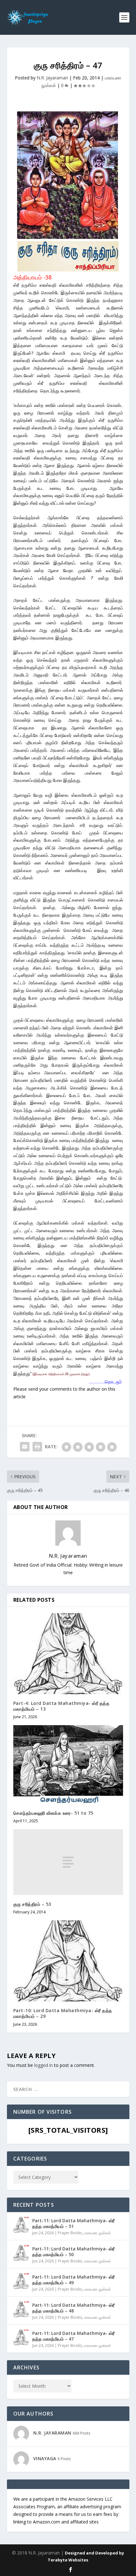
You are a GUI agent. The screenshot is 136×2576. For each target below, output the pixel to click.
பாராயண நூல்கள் (97, 2233)
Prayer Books (70, 2233)
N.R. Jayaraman (52, 78)
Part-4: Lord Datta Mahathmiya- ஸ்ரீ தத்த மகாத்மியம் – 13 (62, 1706)
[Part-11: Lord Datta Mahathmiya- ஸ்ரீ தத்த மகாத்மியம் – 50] (21, 2253)
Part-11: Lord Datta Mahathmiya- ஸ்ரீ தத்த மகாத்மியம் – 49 (73, 2280)
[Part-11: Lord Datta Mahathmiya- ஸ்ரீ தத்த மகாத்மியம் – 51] (21, 2225)
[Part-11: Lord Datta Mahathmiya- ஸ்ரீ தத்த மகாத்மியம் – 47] (21, 2337)
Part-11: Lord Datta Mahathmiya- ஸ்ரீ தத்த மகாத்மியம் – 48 (73, 2308)
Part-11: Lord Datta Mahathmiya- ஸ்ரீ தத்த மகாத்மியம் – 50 (73, 2252)
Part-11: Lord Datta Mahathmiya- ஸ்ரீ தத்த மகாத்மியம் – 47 (73, 2336)
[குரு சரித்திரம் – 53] (68, 1862)
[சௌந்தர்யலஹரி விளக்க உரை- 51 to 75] (68, 1765)
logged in (43, 2065)
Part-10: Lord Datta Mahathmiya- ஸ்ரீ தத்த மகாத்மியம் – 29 (63, 2013)
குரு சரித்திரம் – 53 (32, 1904)
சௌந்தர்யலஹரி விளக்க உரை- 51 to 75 (53, 1813)
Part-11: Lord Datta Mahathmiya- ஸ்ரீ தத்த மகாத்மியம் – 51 (73, 2223)
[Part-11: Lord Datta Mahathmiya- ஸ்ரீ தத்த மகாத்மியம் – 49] (21, 2281)
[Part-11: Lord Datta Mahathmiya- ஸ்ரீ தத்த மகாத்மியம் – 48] (21, 2309)
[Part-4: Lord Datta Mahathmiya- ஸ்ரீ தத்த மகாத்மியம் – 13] (68, 1654)
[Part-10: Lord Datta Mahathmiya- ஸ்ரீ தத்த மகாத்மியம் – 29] (68, 1961)
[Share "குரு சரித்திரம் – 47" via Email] (25, 1447)
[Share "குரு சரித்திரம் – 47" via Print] (37, 1447)
